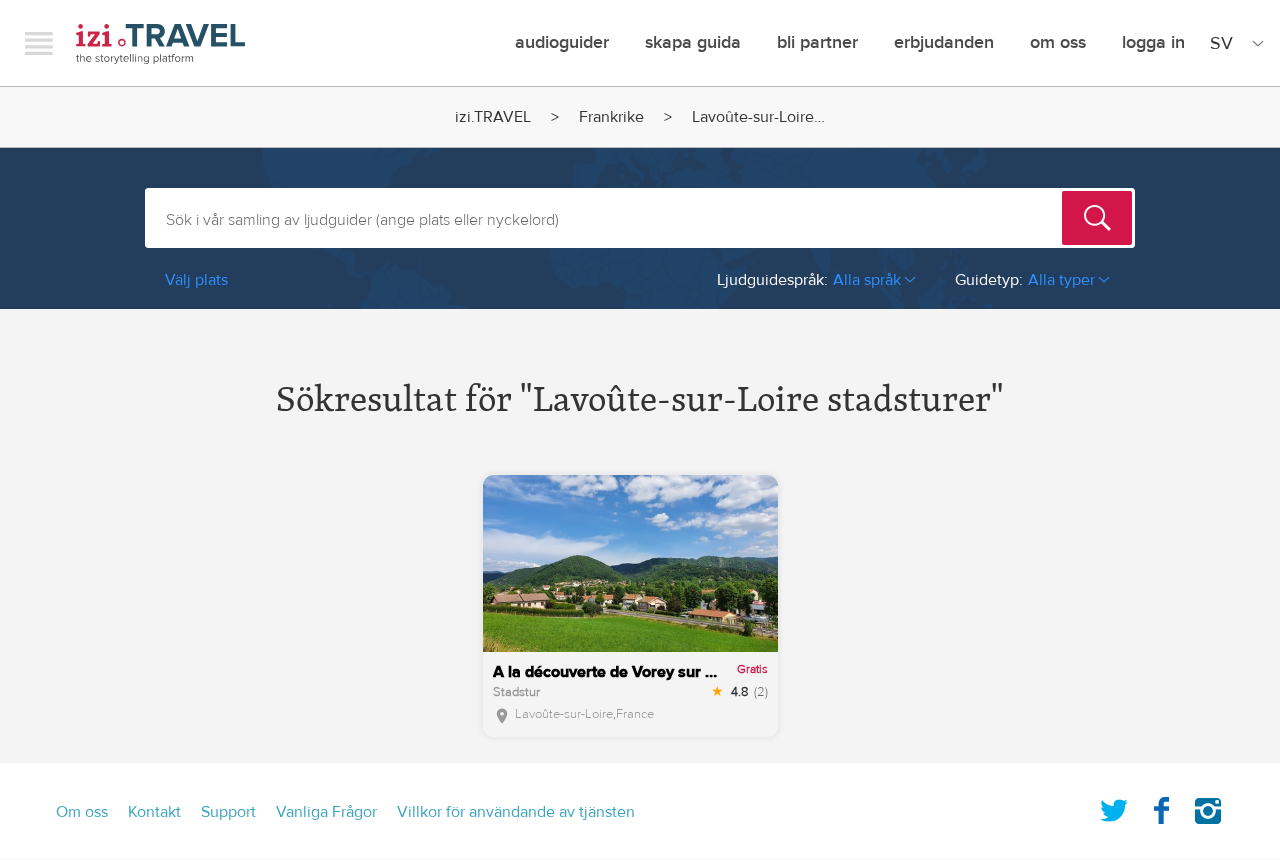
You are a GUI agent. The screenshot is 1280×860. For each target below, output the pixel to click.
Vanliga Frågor (326, 812)
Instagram (1208, 807)
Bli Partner (817, 42)
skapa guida (693, 42)
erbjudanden (944, 42)
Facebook (1161, 807)
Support (228, 812)
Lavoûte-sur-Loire (564, 714)
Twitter (1114, 807)
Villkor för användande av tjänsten (516, 812)
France (635, 714)
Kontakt (154, 812)
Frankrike (611, 117)
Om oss (1058, 42)
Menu (39, 43)
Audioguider (562, 42)
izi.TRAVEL (160, 43)
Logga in (1153, 42)
